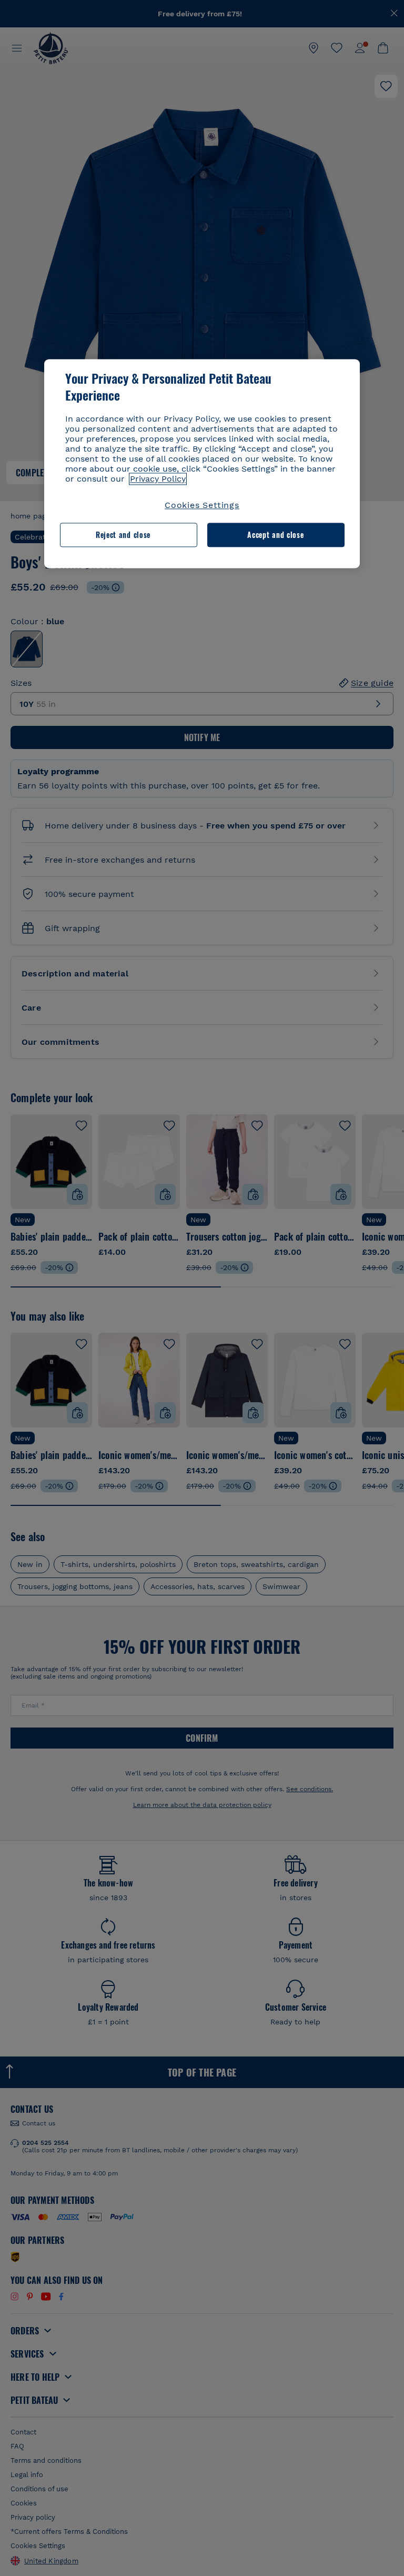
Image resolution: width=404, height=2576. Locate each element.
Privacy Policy (158, 479)
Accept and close (275, 535)
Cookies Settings (202, 505)
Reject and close (123, 535)
